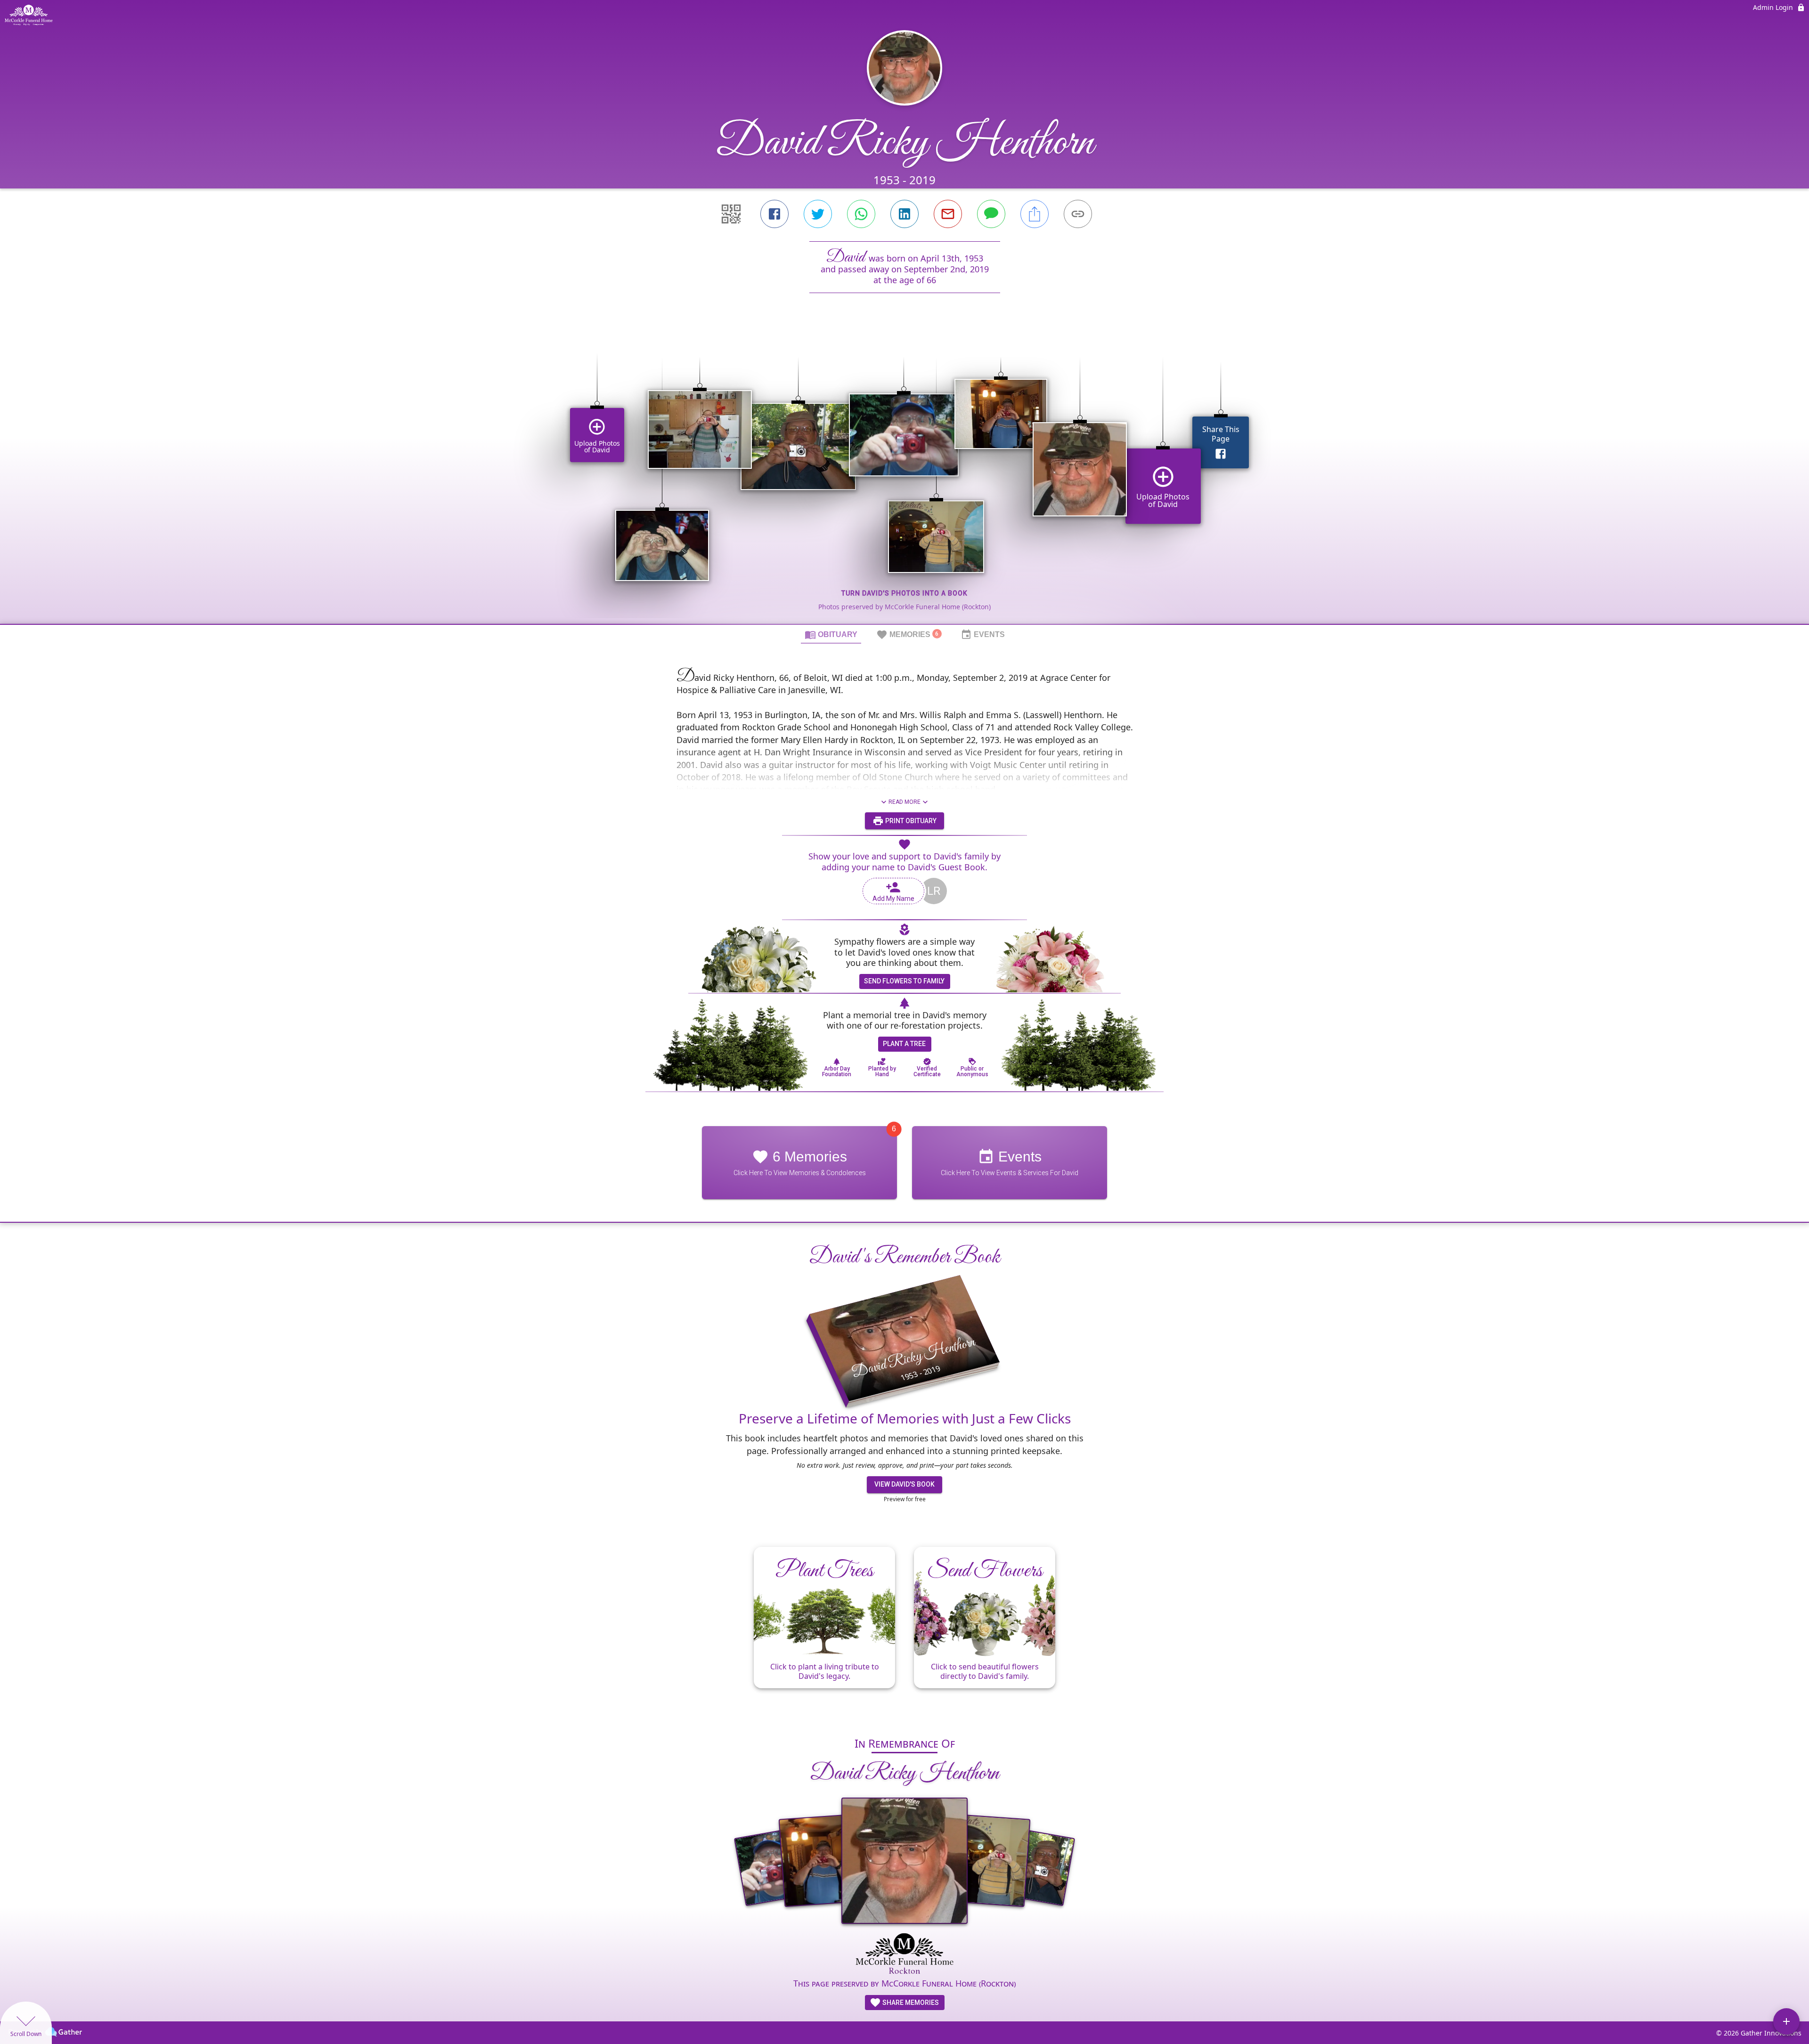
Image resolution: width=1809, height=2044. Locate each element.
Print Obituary (910, 821)
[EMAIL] (948, 214)
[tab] (831, 634)
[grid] (904, 474)
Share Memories (910, 2003)
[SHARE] (1035, 214)
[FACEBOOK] (774, 214)
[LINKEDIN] (904, 214)
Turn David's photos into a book (904, 593)
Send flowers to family (904, 981)
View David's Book (904, 1484)
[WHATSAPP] (861, 214)
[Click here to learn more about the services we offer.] (905, 1954)
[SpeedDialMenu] (1786, 2021)
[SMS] (991, 214)
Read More (904, 802)
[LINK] (1078, 214)
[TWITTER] (818, 214)
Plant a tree (904, 1044)
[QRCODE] (731, 214)
